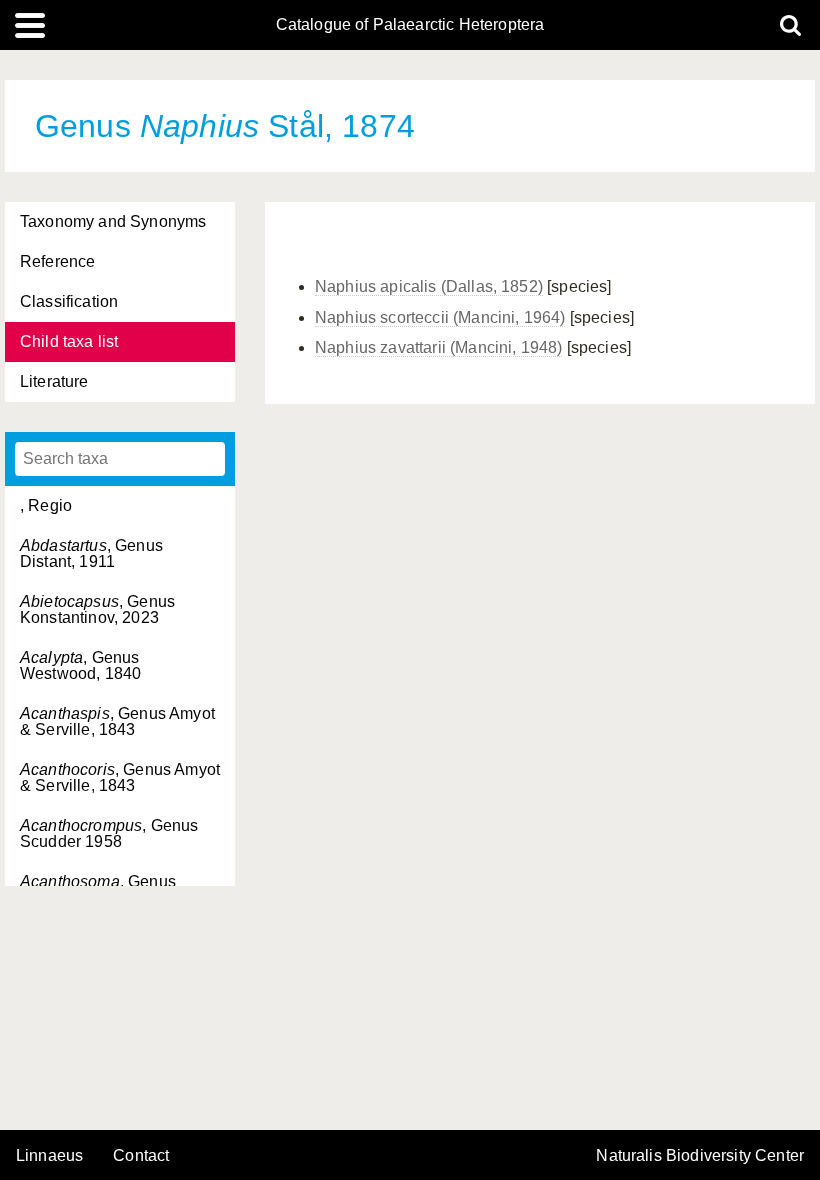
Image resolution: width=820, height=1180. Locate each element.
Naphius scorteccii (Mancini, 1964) (440, 317)
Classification (69, 301)
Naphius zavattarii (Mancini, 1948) (438, 347)
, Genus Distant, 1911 (91, 553)
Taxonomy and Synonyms (113, 221)
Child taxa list (69, 341)
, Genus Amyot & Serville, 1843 (117, 721)
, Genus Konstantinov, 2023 (97, 609)
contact (141, 1155)
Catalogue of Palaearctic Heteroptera (410, 25)
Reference (57, 261)
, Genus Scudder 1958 (109, 833)
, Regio (46, 505)
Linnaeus (49, 1156)
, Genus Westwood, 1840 (80, 665)
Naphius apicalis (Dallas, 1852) (429, 286)
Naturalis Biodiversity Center (700, 1156)
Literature (54, 381)
